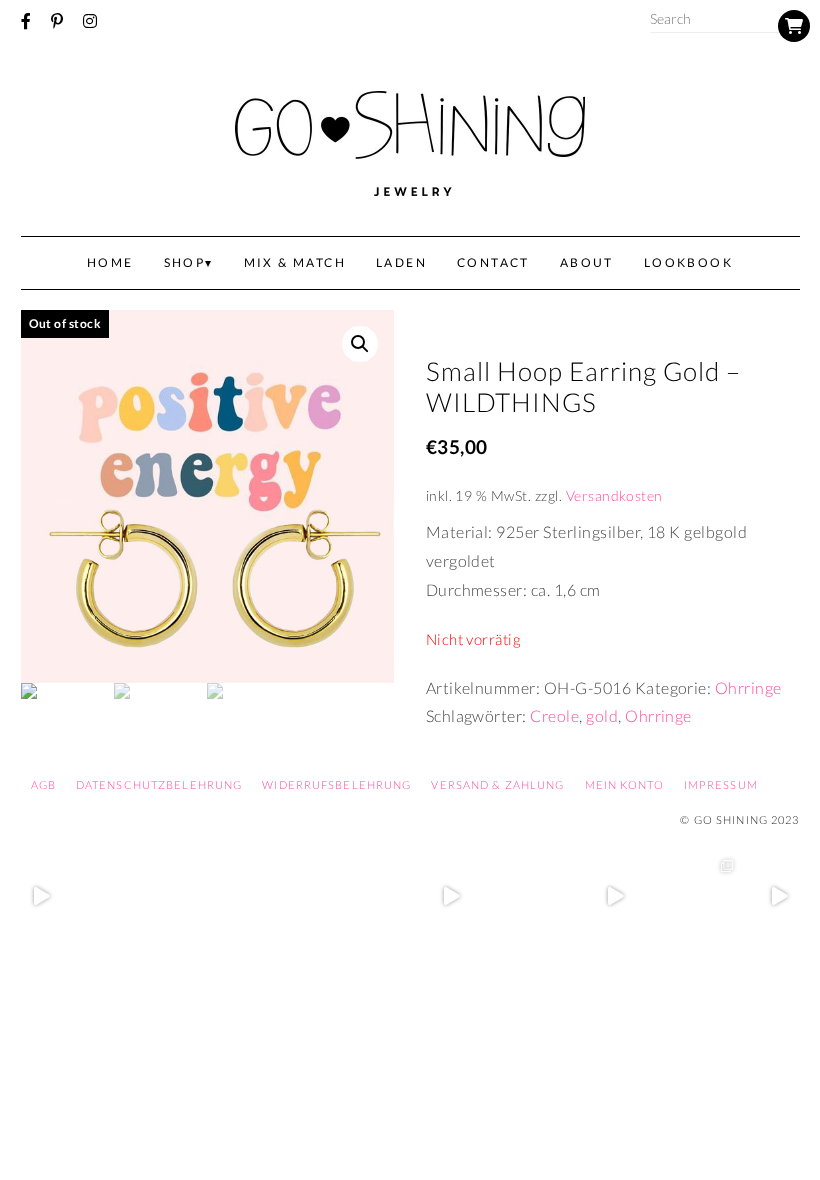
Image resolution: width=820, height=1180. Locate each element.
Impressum (721, 784)
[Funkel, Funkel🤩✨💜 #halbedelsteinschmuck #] (205, 896)
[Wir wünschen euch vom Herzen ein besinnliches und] (451, 896)
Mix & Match (295, 262)
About (587, 262)
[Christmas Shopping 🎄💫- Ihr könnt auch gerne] (615, 896)
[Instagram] (90, 21)
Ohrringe (748, 687)
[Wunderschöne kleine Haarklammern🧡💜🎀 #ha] (123, 896)
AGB (43, 784)
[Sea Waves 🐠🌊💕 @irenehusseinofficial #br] (369, 896)
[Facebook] (26, 21)
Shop (185, 262)
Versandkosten (614, 495)
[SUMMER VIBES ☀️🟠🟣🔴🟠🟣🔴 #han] (287, 896)
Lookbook (688, 262)
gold (602, 715)
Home (110, 262)
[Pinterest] (57, 21)
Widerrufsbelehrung (336, 784)
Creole (554, 715)
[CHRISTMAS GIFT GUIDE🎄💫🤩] (779, 896)
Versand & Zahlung (497, 784)
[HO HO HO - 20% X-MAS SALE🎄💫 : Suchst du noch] (533, 896)
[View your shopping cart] (794, 26)
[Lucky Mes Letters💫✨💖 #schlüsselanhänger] (41, 896)
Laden (401, 262)
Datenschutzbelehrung (159, 784)
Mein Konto (624, 784)
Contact (493, 262)
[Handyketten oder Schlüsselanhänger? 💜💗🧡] (697, 896)
